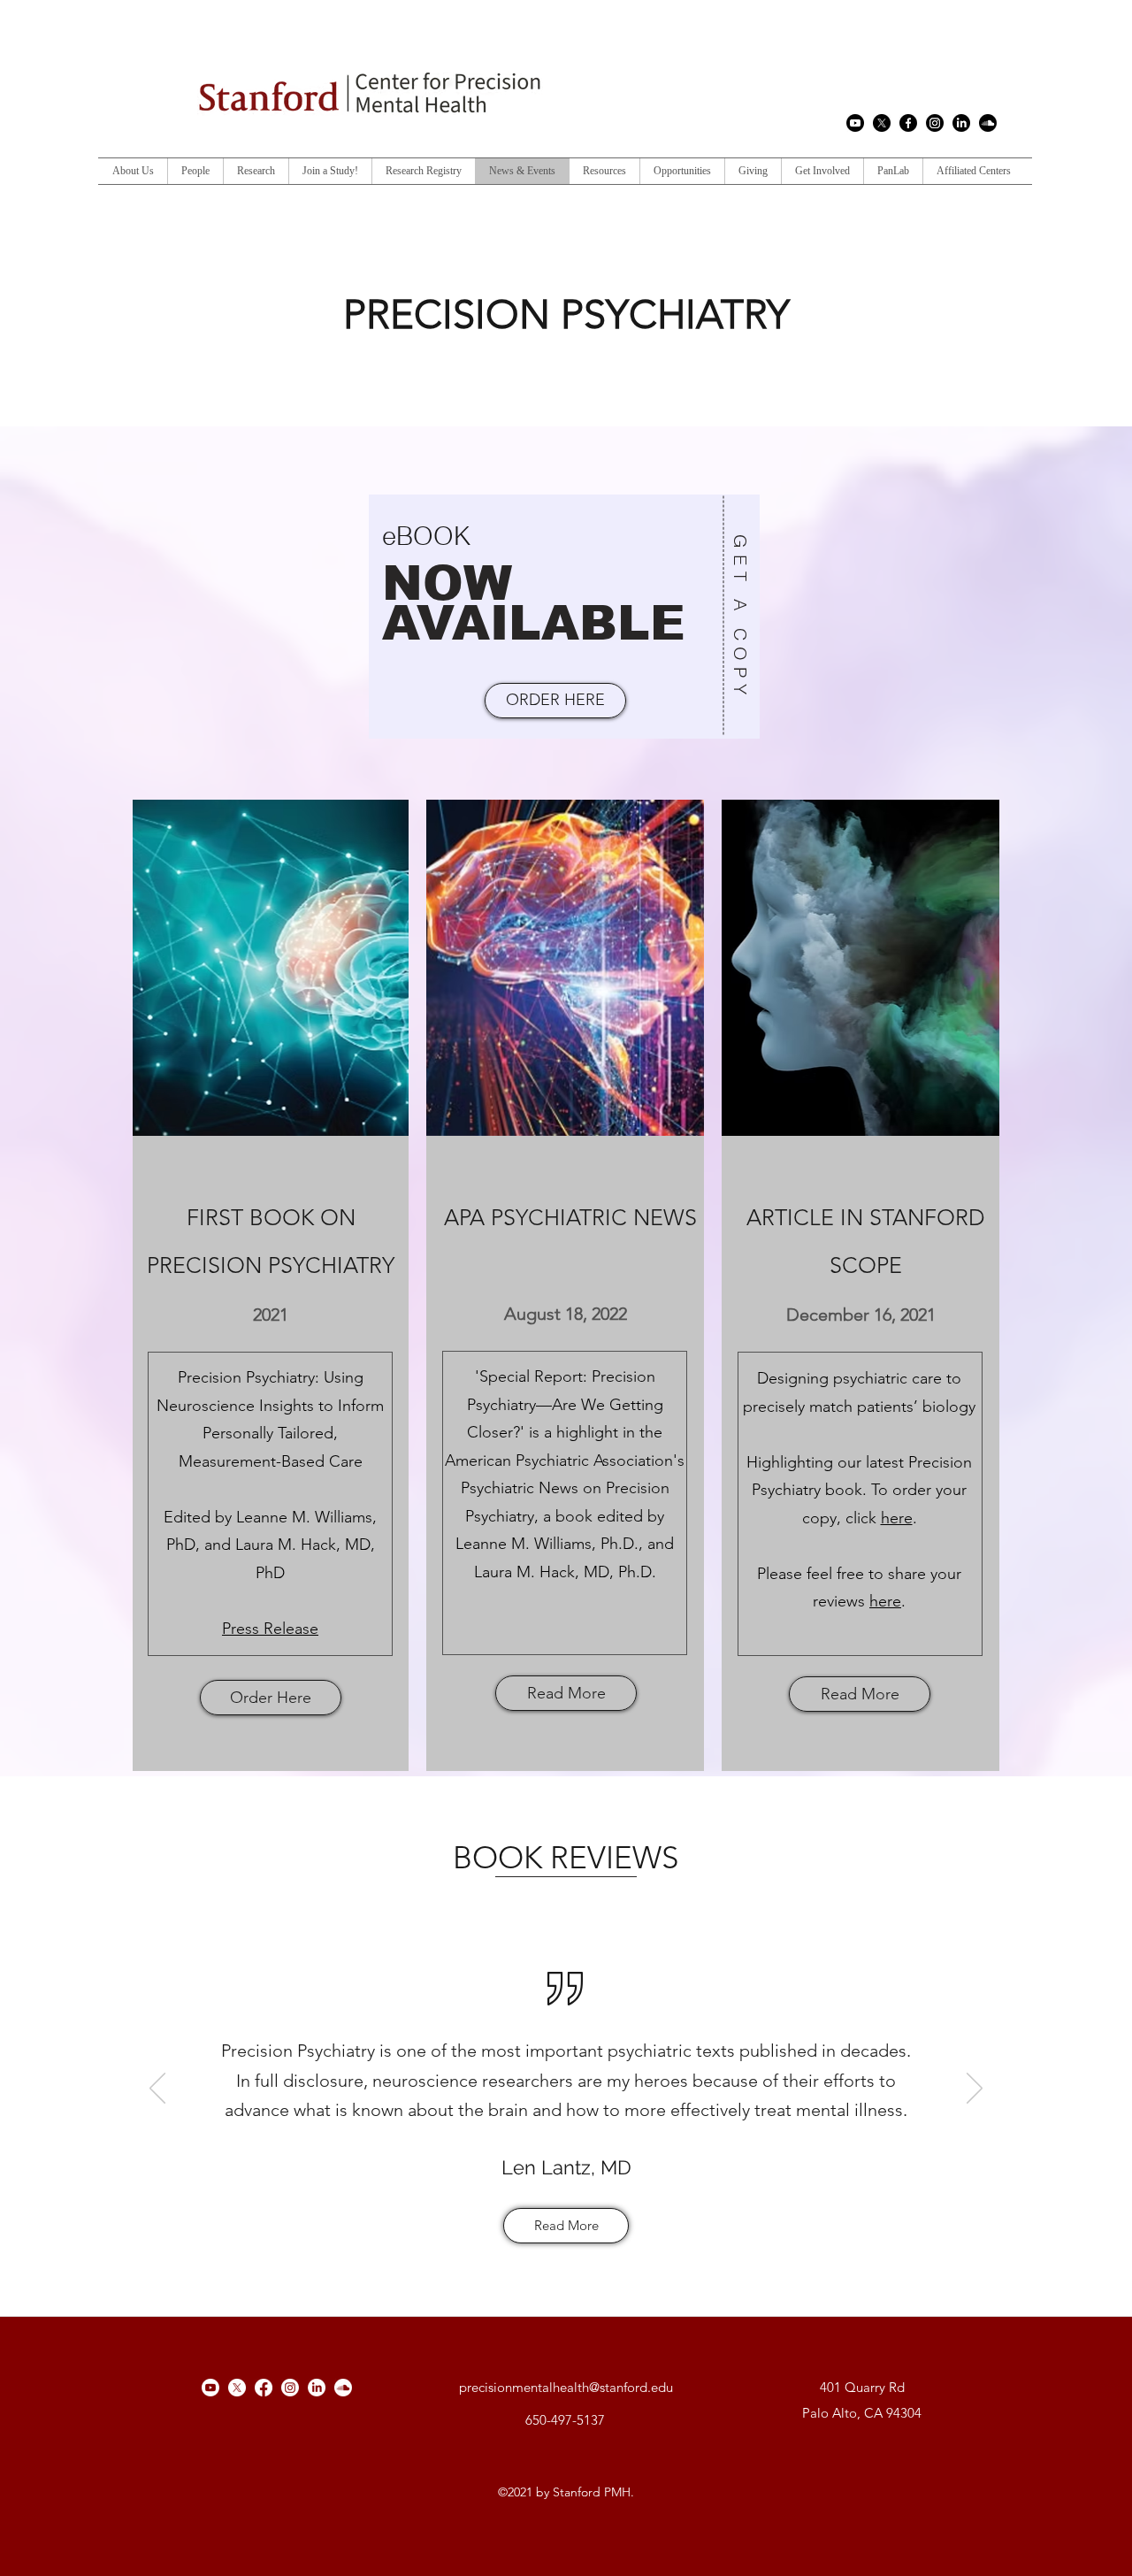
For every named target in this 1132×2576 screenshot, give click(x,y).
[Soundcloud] (988, 123)
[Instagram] (935, 123)
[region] (566, 617)
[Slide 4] (598, 2258)
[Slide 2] (556, 2258)
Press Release (270, 1629)
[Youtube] (855, 123)
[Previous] (157, 2089)
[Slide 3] (578, 2258)
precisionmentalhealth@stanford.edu (566, 2387)
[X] (882, 123)
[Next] (975, 2089)
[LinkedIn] (961, 123)
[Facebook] (908, 123)
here (897, 1518)
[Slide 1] (534, 2258)
